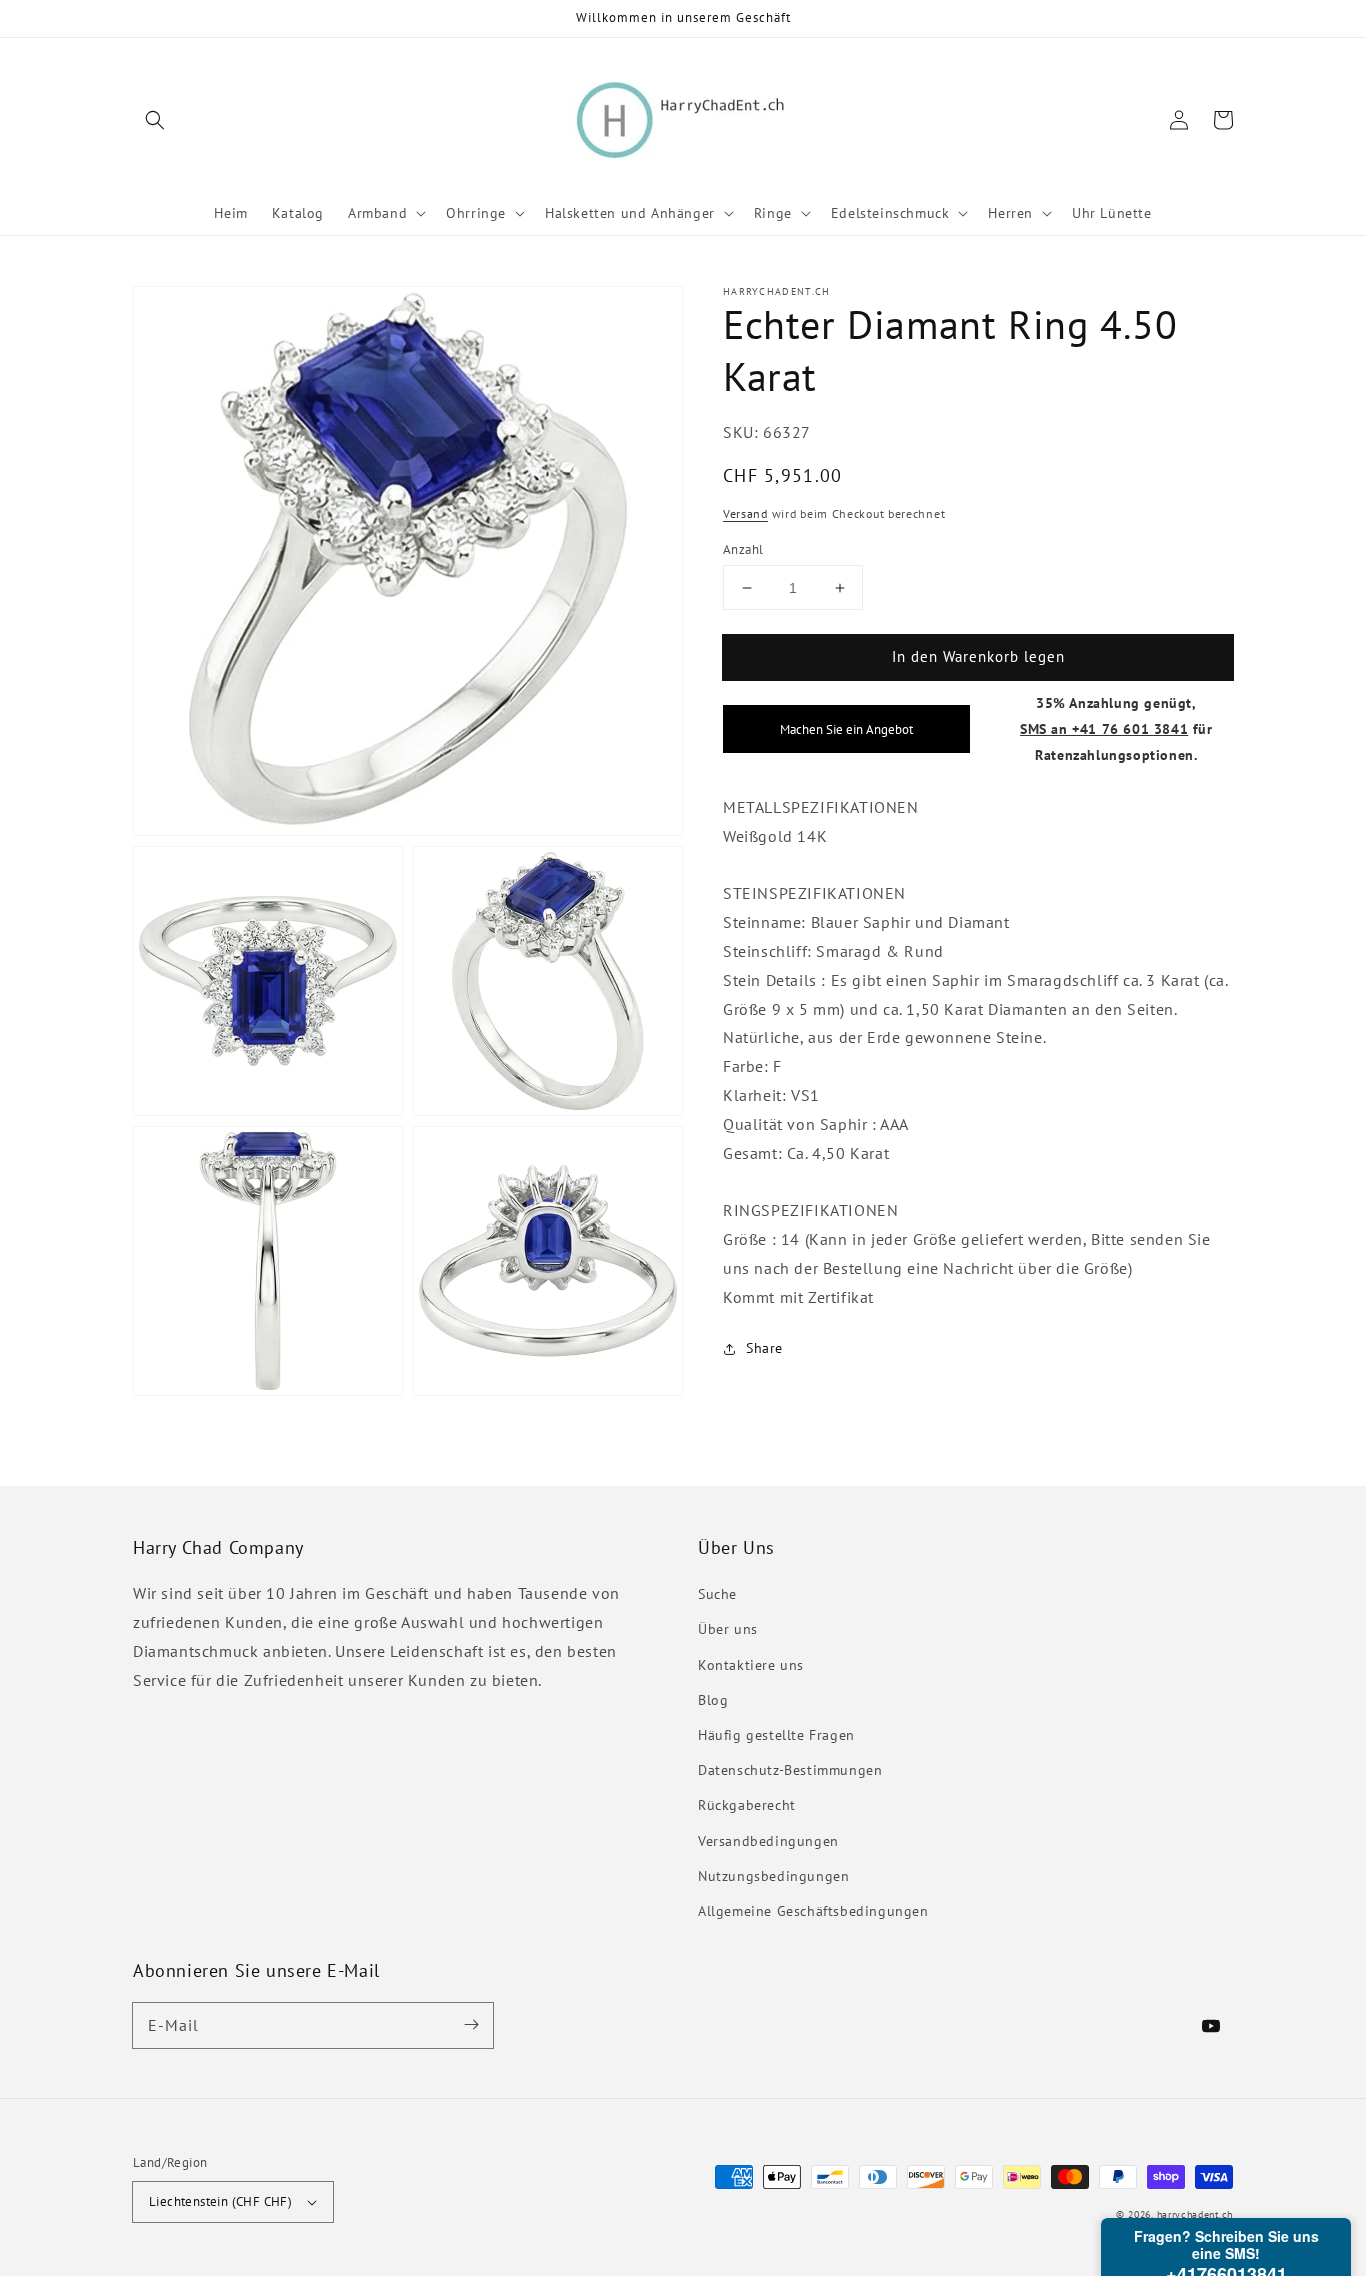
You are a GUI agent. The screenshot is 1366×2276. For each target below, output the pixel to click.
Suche (717, 1594)
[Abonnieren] (471, 2025)
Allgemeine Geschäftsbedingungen (813, 1911)
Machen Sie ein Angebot (846, 729)
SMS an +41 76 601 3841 (1104, 728)
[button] (155, 120)
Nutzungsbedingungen (773, 1876)
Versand (745, 513)
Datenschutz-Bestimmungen (790, 1770)
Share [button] (764, 1348)
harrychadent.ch (1195, 2214)
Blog (713, 1700)
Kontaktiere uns (751, 1665)
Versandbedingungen (768, 1841)
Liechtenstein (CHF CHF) (220, 2201)
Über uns (728, 1629)
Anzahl (743, 549)
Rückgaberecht (747, 1805)
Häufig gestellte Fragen (776, 1735)
